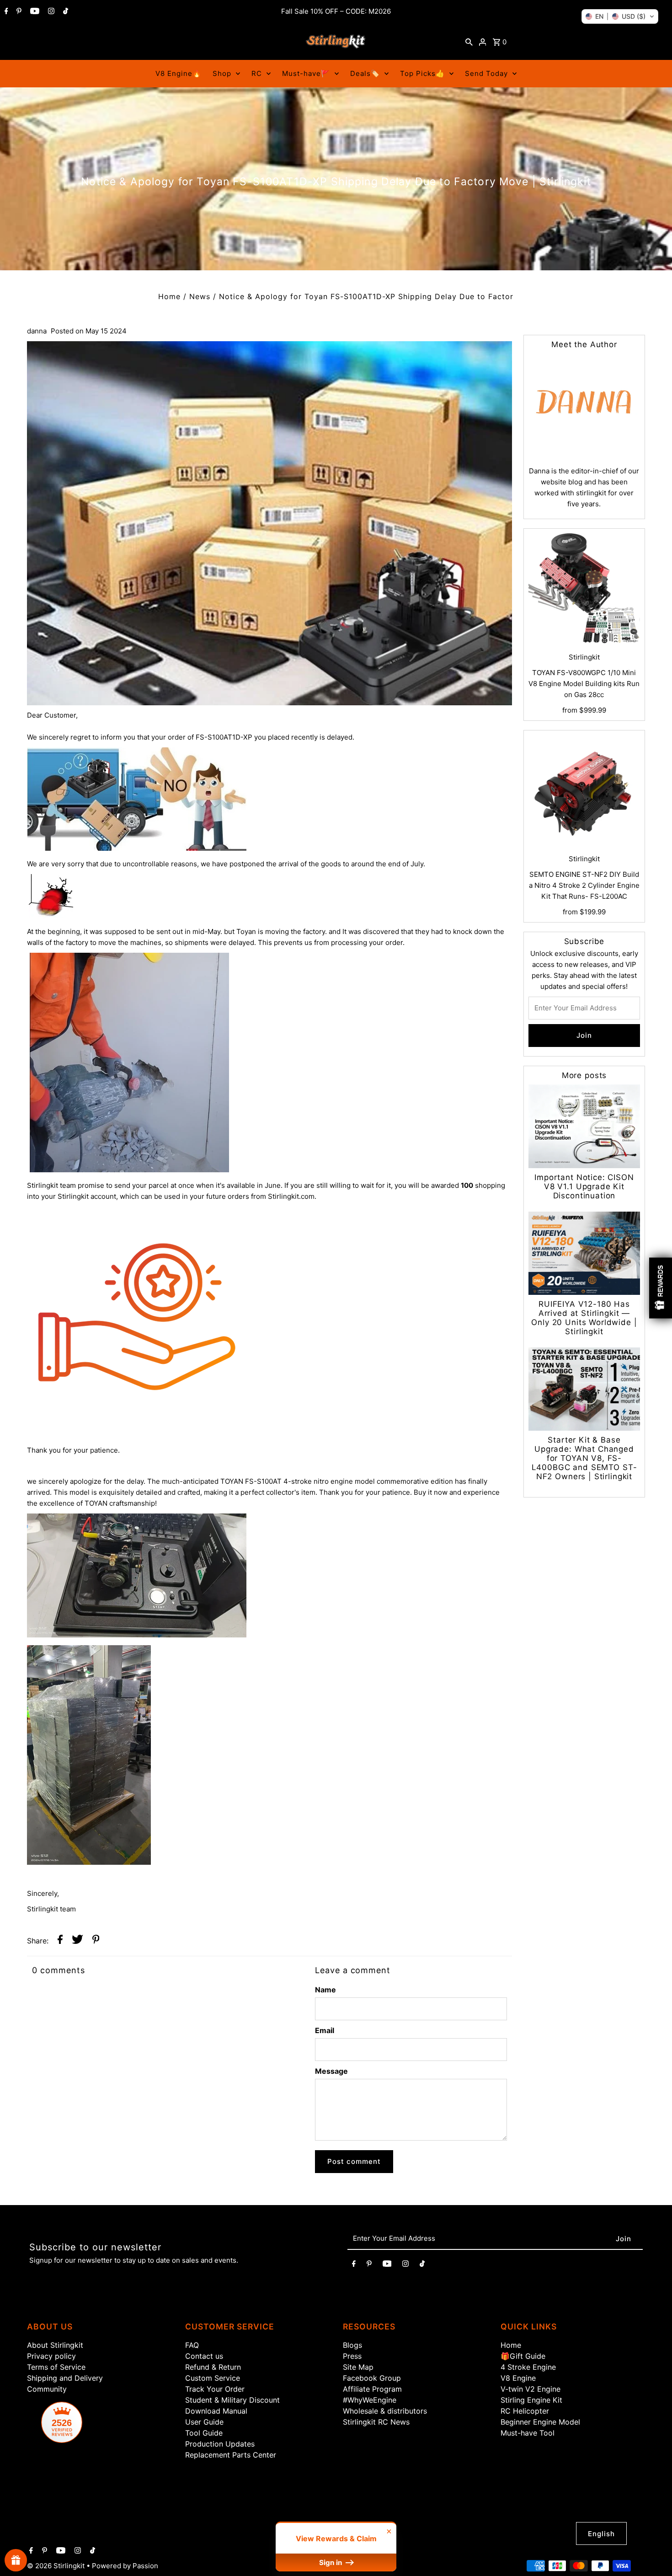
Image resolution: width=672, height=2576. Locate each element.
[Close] (554, 1186)
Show (16, 2560)
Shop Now (451, 1374)
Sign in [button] (331, 2563)
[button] (620, 16)
